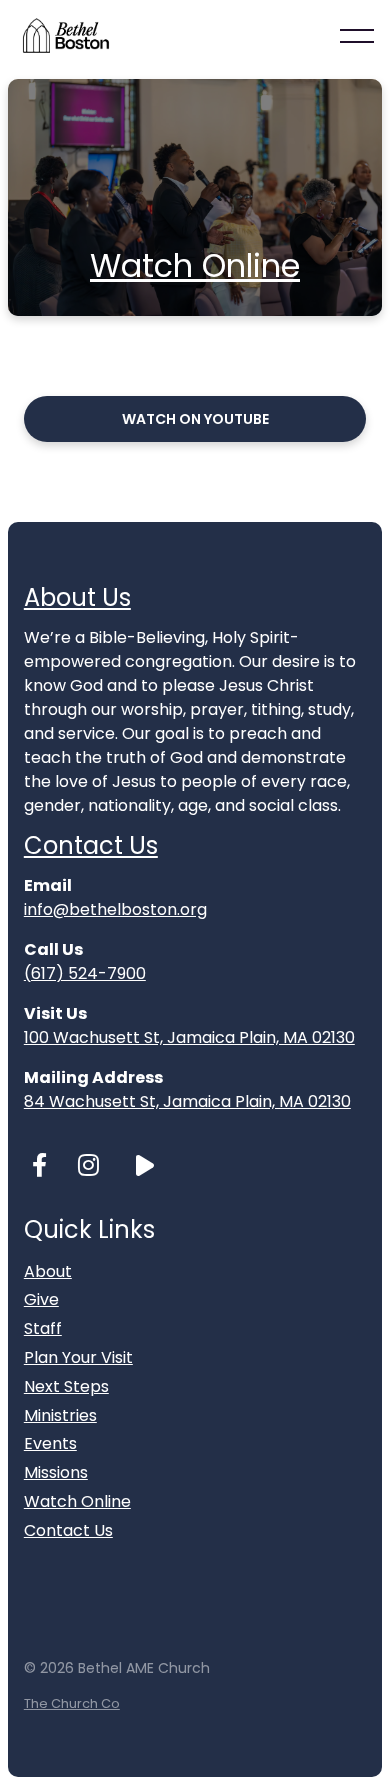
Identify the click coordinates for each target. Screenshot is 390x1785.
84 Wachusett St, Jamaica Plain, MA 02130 (187, 1101)
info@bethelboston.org (115, 909)
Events (50, 1443)
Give (41, 1299)
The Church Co (72, 1703)
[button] (357, 36)
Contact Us (91, 845)
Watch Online (195, 265)
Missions (56, 1472)
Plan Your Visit (78, 1357)
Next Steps (66, 1386)
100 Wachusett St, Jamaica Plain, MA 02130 (189, 1037)
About (48, 1271)
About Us (77, 597)
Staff (43, 1328)
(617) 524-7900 (85, 973)
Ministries (60, 1415)
